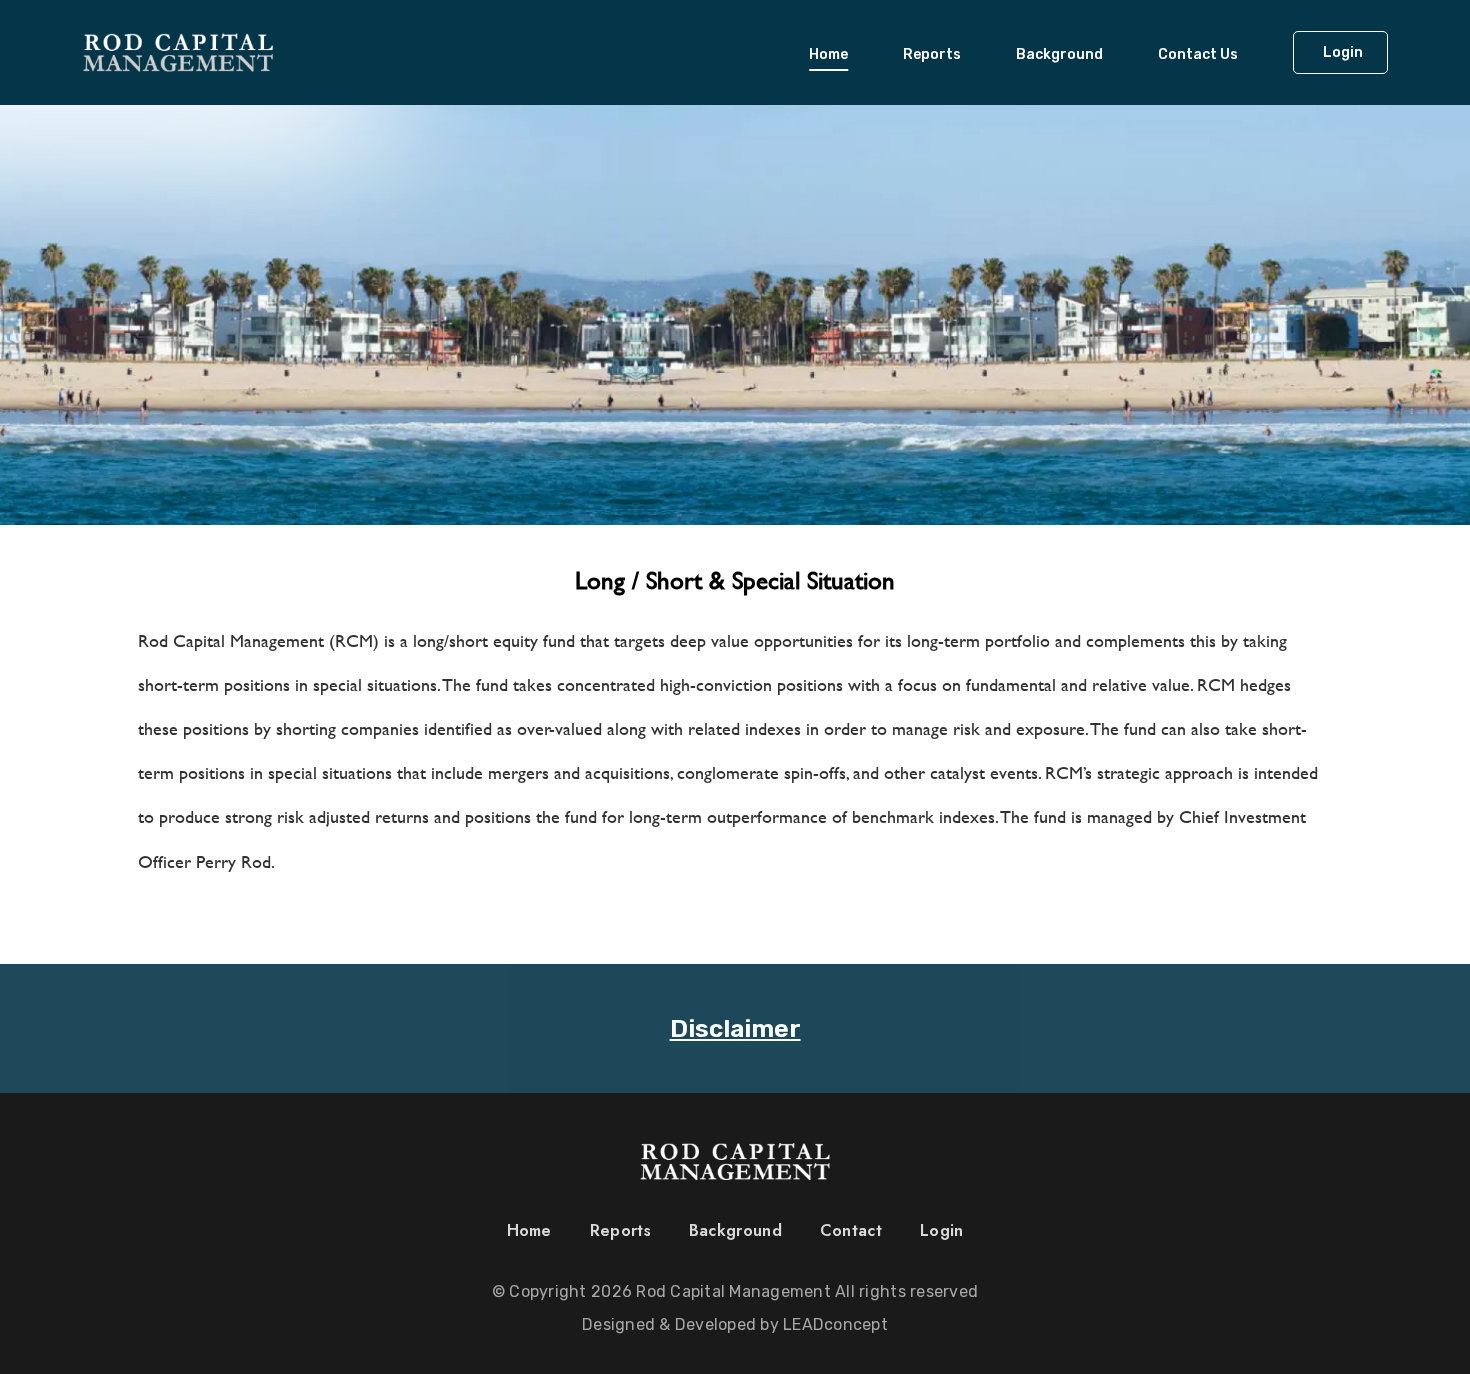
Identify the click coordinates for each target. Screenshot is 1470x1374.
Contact (851, 1230)
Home (828, 54)
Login (942, 1230)
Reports (932, 54)
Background (1059, 54)
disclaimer (735, 1028)
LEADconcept (835, 1324)
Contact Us (1198, 54)
